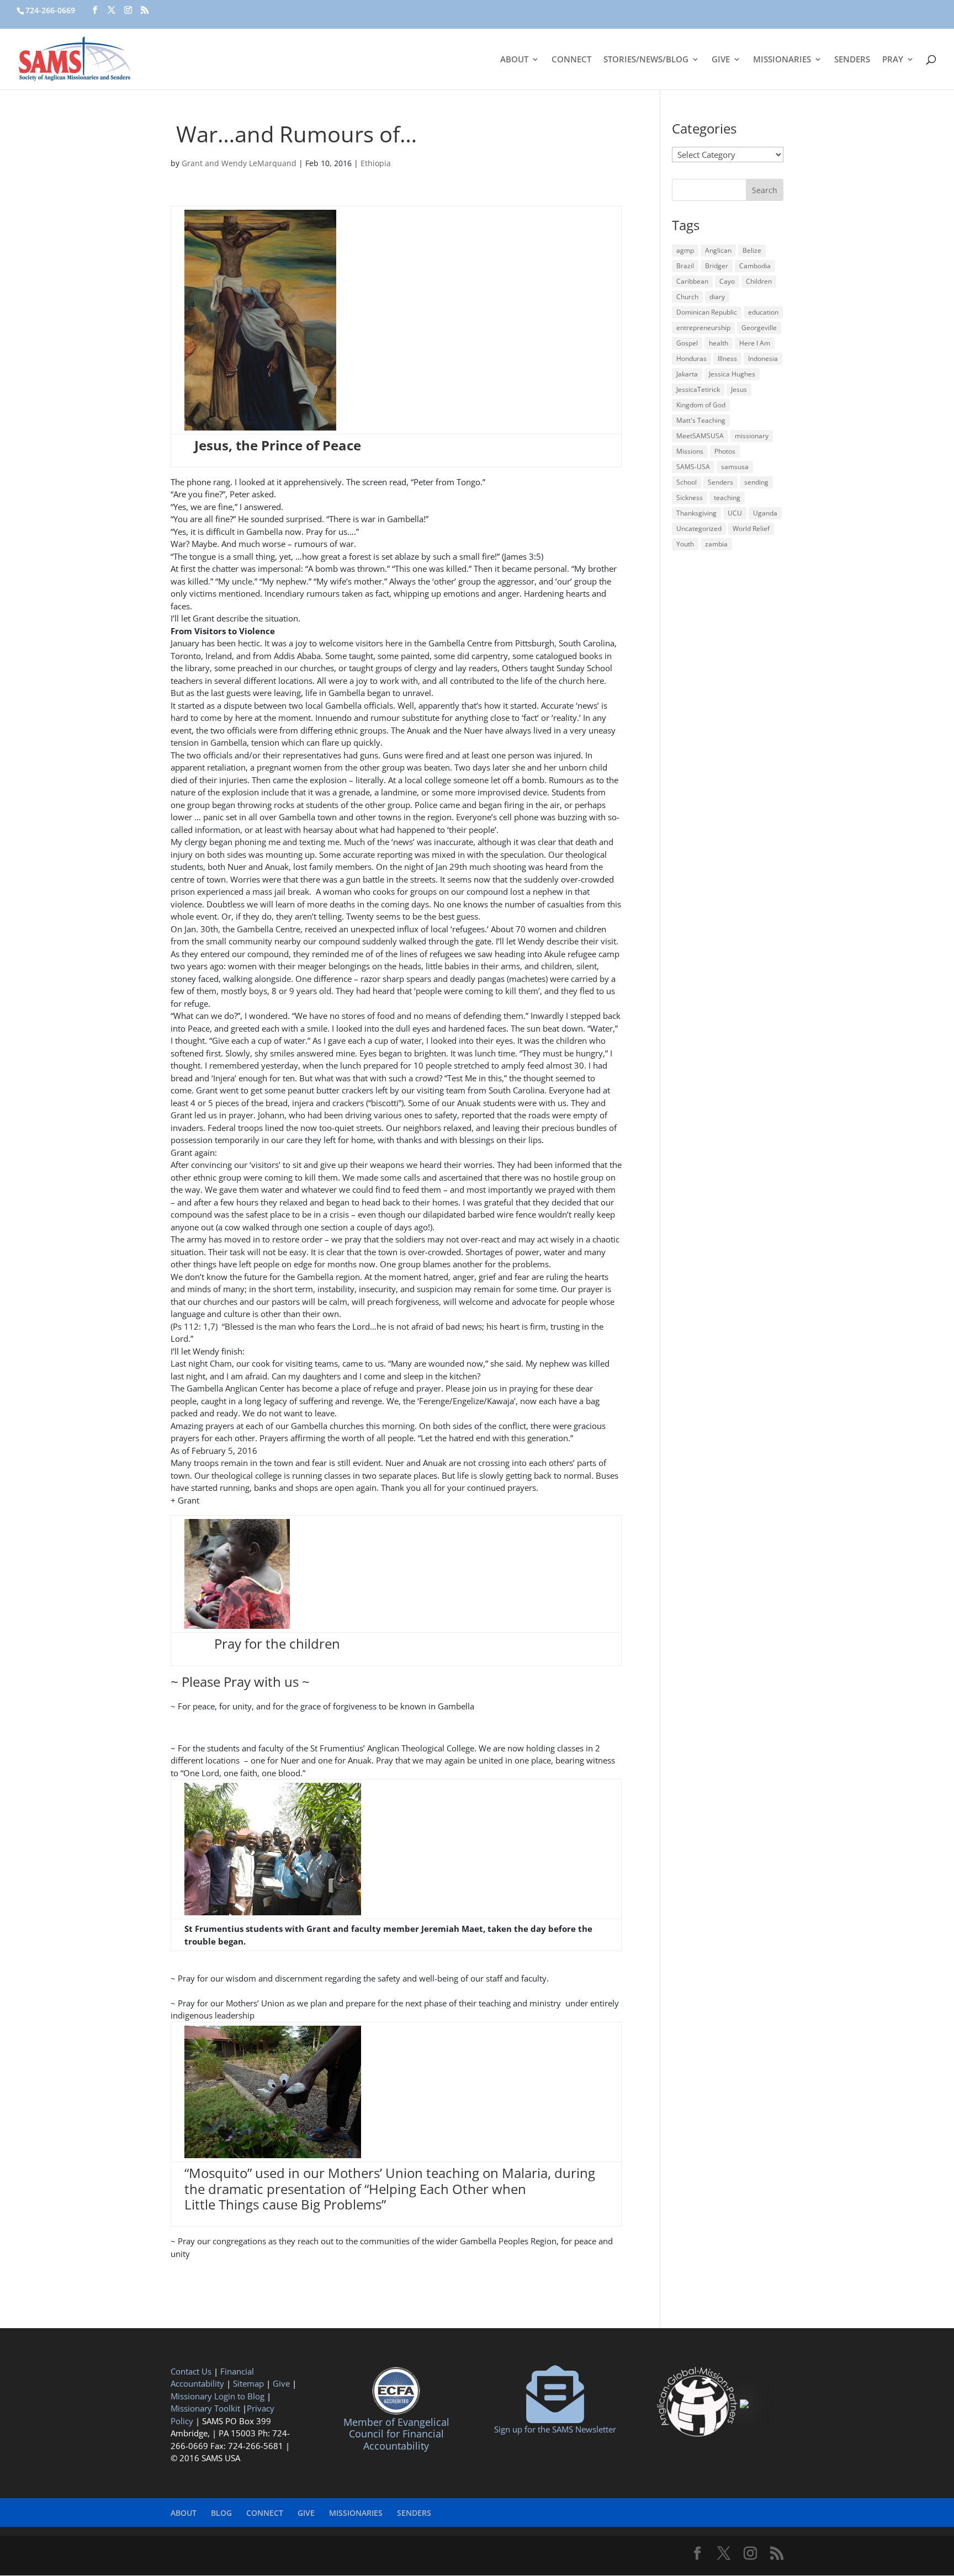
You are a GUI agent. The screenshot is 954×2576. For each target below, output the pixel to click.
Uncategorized (699, 529)
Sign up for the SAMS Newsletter (555, 2429)
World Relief (751, 529)
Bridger (717, 266)
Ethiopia (376, 163)
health (719, 343)
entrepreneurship (703, 328)
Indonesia (763, 358)
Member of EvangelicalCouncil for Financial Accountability (396, 2434)
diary (717, 297)
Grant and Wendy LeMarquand (239, 163)
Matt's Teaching (701, 420)
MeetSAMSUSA (700, 436)
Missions (690, 451)
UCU (735, 513)
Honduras (691, 358)
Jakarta (687, 374)
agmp (685, 250)
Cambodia (755, 266)
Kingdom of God (701, 405)
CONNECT (571, 60)
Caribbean (692, 281)
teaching (727, 498)
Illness (727, 358)
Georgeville (759, 328)
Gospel (687, 343)
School (687, 482)
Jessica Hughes (732, 374)
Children (759, 281)
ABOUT (514, 60)
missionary (752, 436)
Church (687, 297)
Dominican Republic (707, 312)
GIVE (721, 60)
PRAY (893, 60)
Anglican (718, 250)
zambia (716, 544)
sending (756, 482)
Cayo (727, 281)
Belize (752, 250)
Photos (725, 451)
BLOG (221, 2513)
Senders (720, 482)
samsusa (735, 467)
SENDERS (852, 60)
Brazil (685, 266)
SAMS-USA (693, 467)
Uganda (765, 513)
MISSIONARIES (782, 60)
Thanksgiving (696, 513)
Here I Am (755, 343)
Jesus (739, 389)
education (763, 312)
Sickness (690, 498)
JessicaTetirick (698, 389)
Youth (685, 544)
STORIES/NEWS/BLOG (646, 60)
